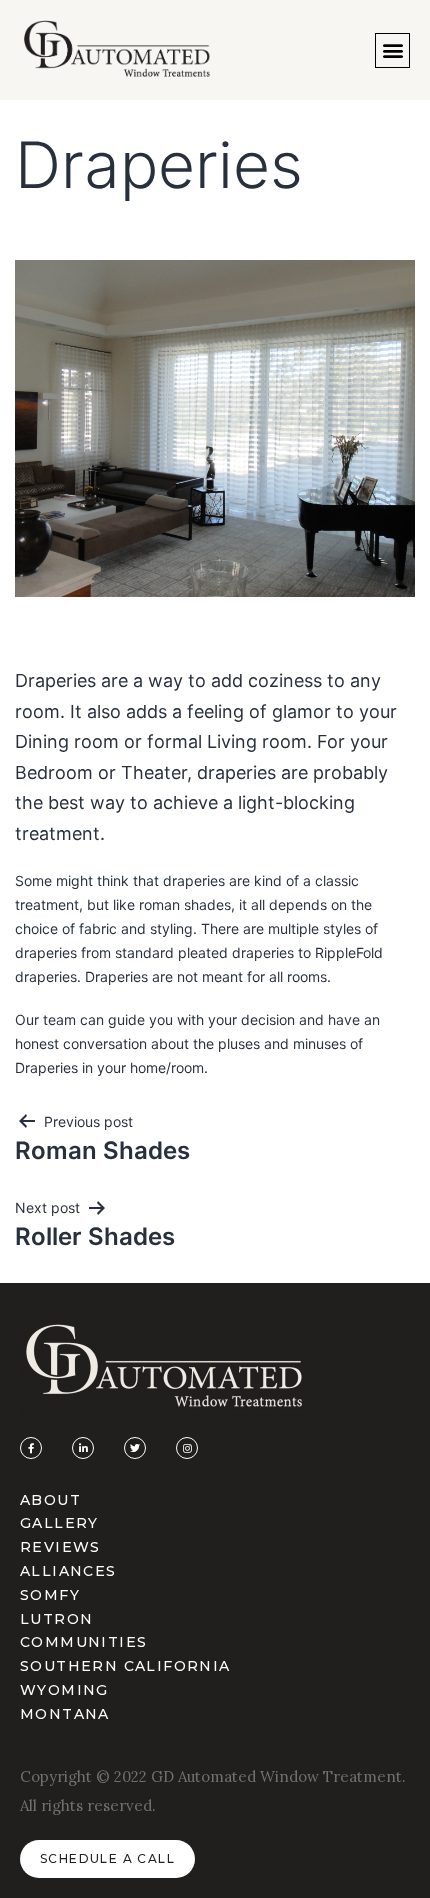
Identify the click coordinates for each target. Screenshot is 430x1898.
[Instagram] (187, 1448)
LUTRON (56, 1619)
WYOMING (64, 1690)
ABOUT (50, 1500)
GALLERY (59, 1523)
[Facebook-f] (31, 1448)
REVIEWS (60, 1547)
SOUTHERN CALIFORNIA (125, 1666)
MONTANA (65, 1714)
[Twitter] (135, 1448)
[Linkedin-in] (83, 1448)
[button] (392, 50)
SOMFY (50, 1595)
